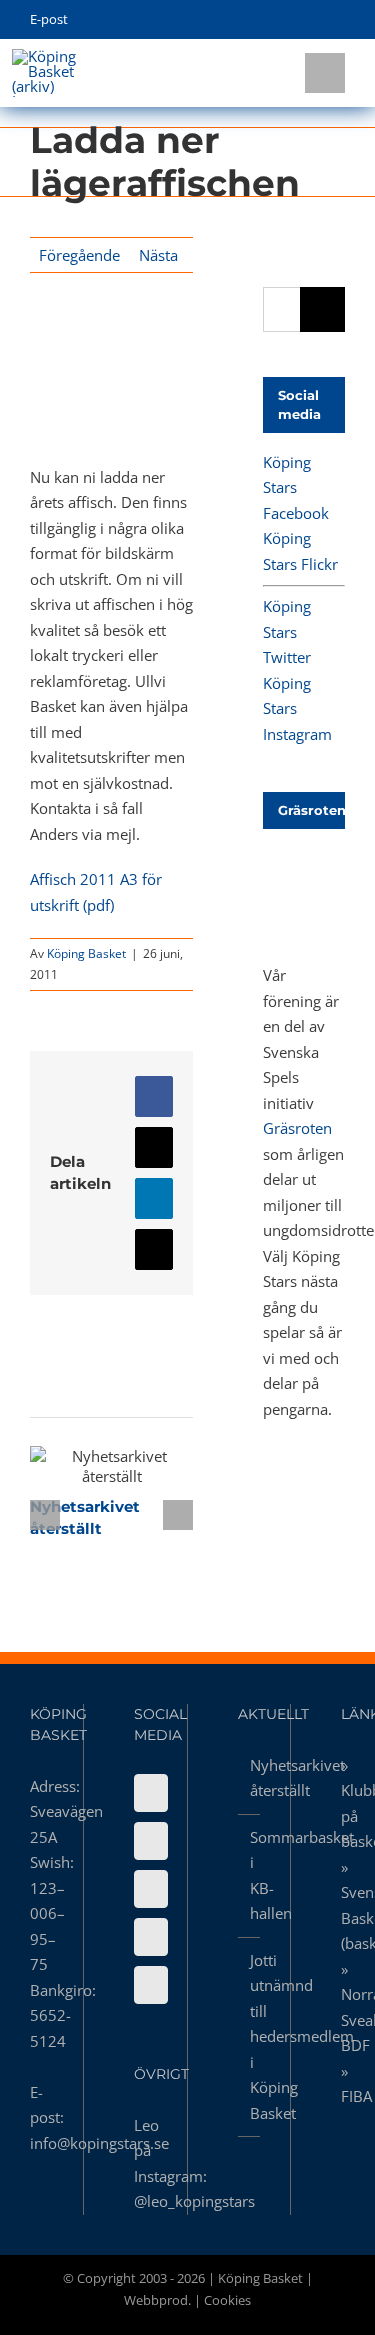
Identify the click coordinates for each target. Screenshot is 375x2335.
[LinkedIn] (151, 1985)
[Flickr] (151, 1841)
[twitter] (277, 20)
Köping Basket (86, 953)
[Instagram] (151, 1937)
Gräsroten (297, 1128)
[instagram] (308, 20)
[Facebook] (151, 1793)
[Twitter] (151, 1889)
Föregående (79, 255)
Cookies (227, 2300)
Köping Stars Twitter (287, 631)
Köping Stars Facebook (296, 487)
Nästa (158, 255)
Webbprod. (157, 2300)
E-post (49, 19)
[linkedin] (339, 20)
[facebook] (246, 20)
